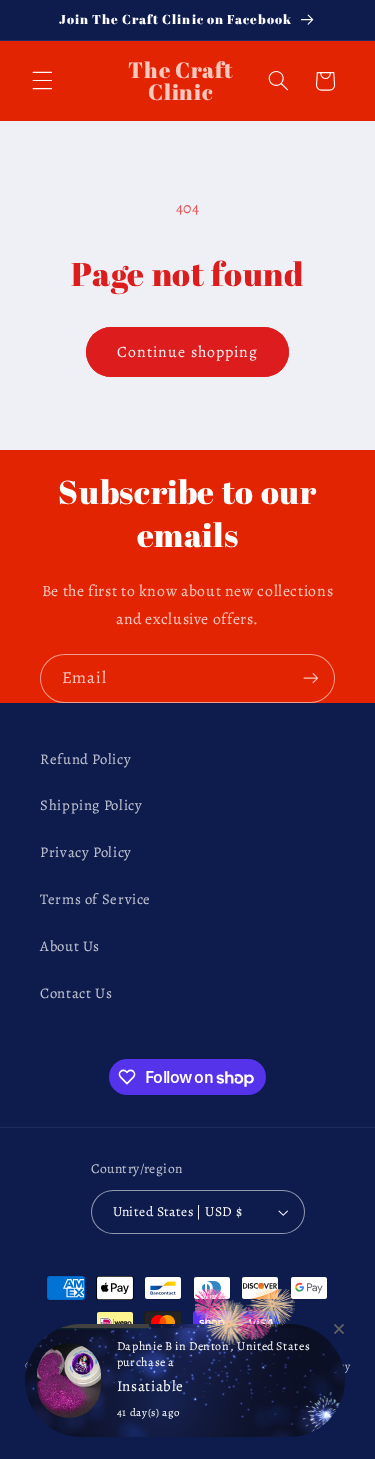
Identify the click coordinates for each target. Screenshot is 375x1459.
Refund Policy (85, 759)
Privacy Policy (86, 852)
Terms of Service (95, 899)
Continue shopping (187, 351)
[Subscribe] (311, 678)
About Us (70, 946)
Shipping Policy (91, 805)
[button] (42, 81)
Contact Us (76, 993)
